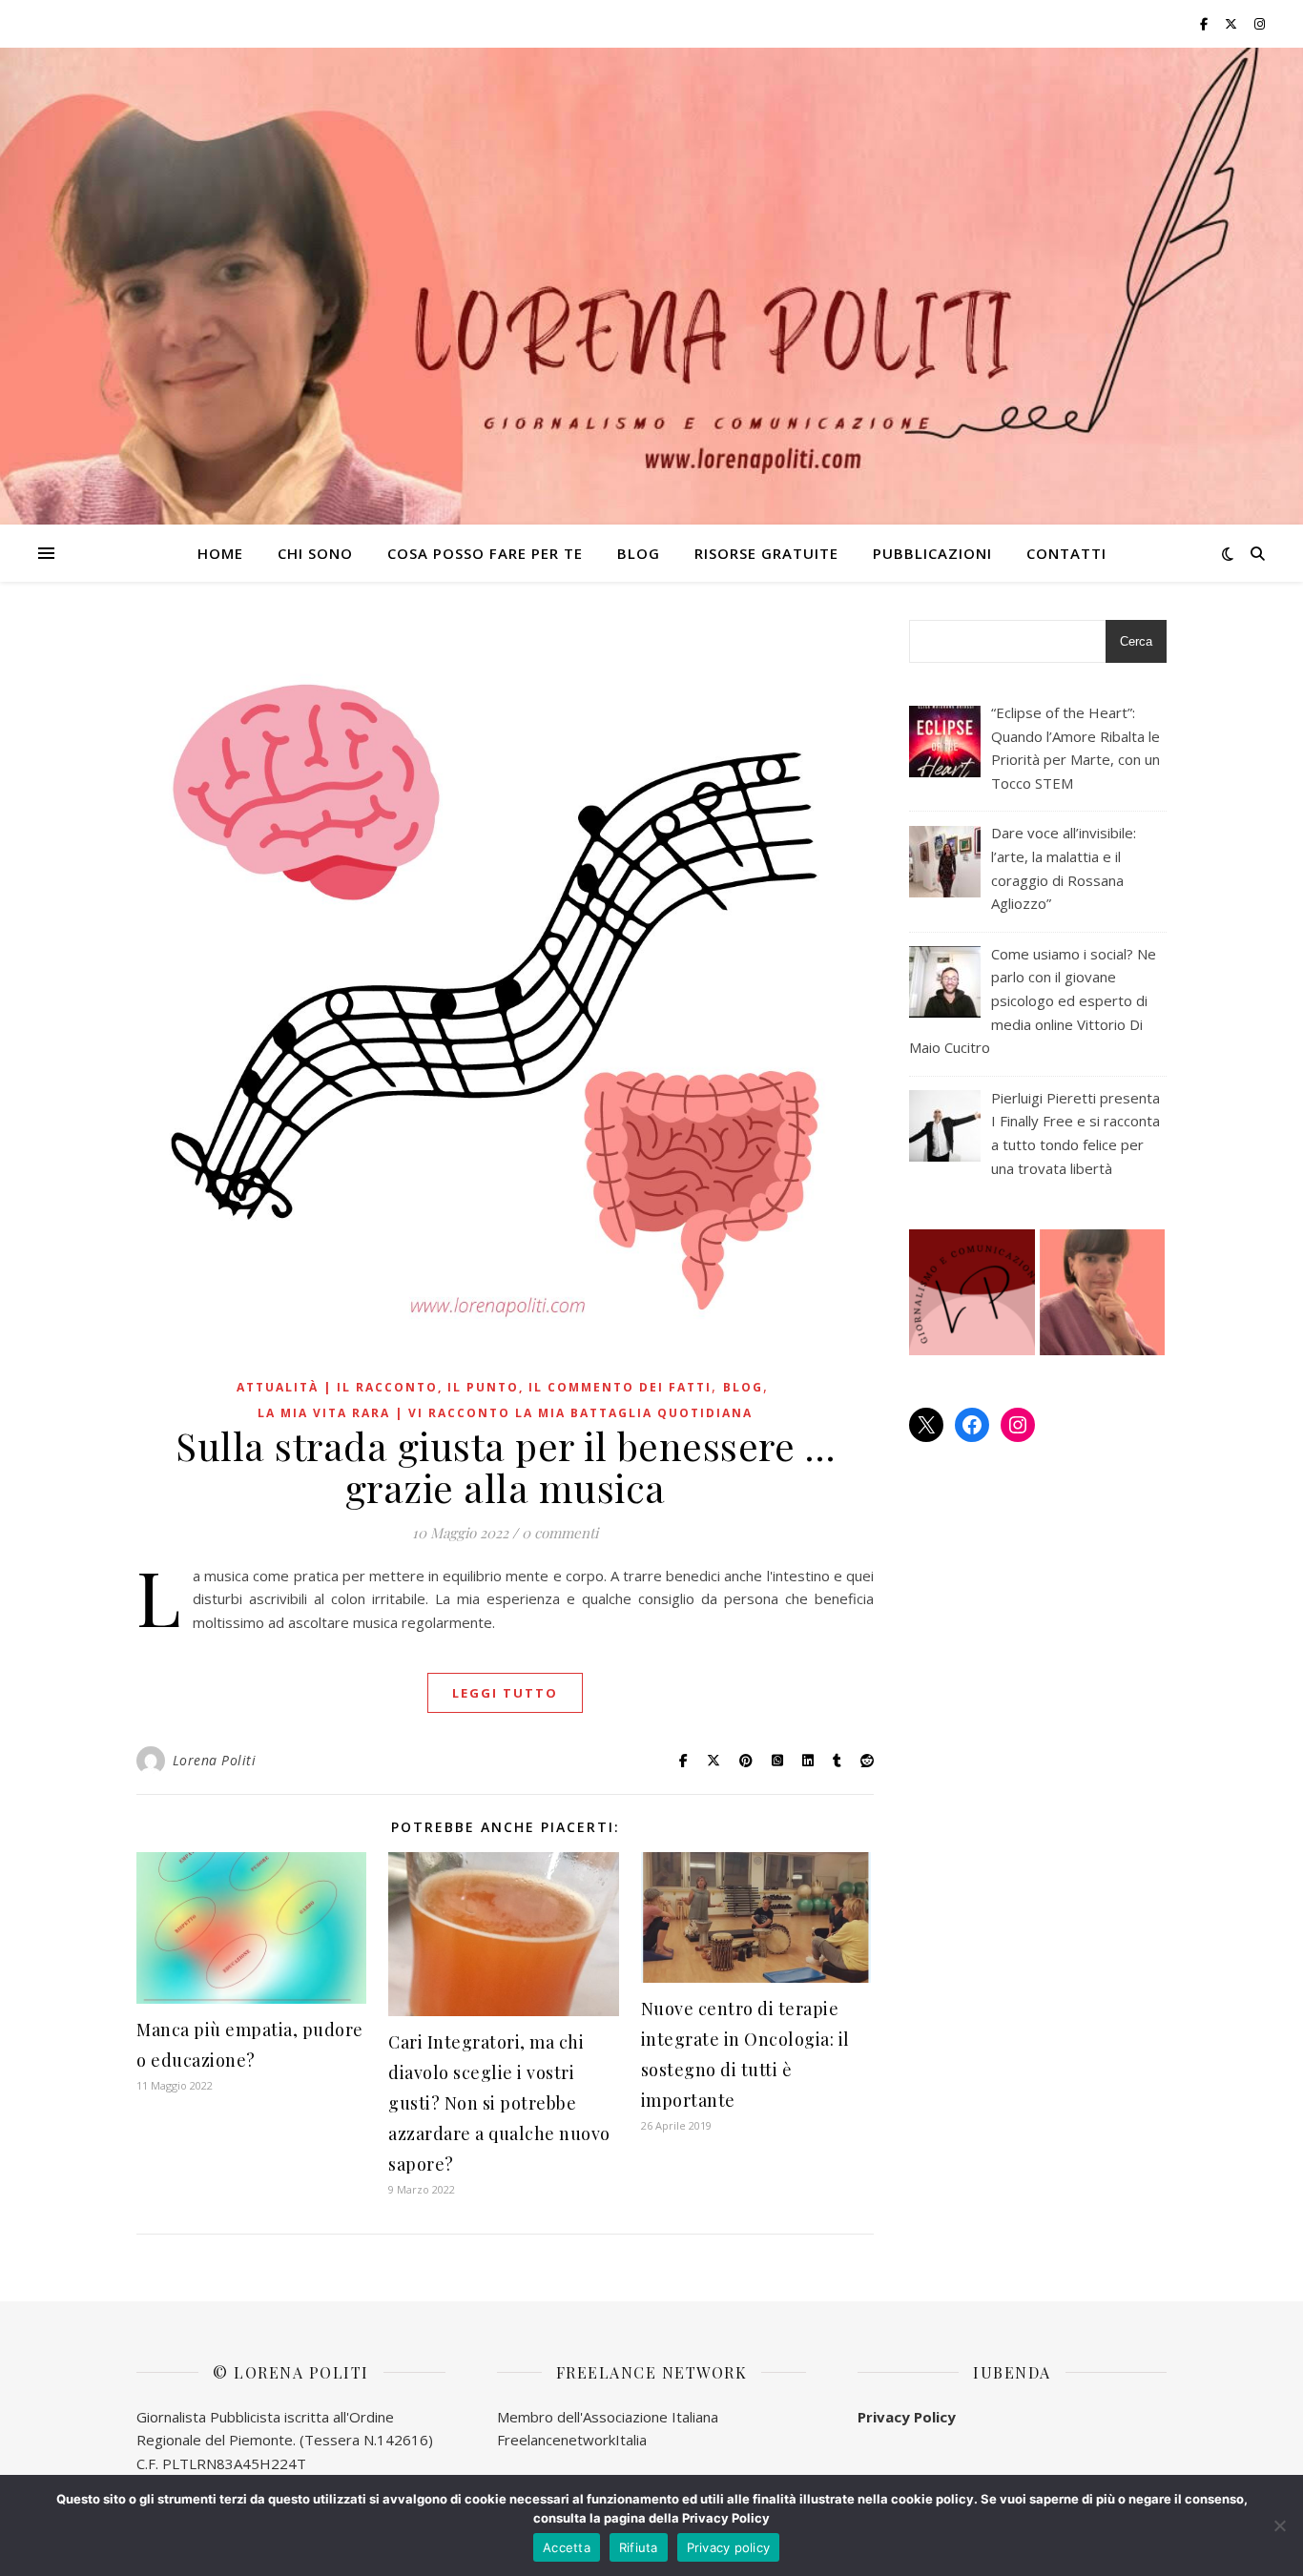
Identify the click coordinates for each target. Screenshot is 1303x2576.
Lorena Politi (215, 1760)
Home (220, 553)
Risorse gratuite (766, 553)
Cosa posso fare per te (485, 553)
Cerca (1136, 641)
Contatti (1066, 553)
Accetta (567, 2547)
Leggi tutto (505, 1693)
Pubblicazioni (932, 553)
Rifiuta (639, 2547)
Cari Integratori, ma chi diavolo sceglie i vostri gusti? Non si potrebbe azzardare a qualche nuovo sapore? (499, 2103)
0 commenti (560, 1533)
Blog (639, 553)
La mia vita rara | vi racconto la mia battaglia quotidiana (505, 1413)
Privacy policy (729, 2547)
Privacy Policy (907, 2417)
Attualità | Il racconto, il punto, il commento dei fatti (474, 1387)
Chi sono (315, 553)
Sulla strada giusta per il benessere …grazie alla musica (505, 1466)
